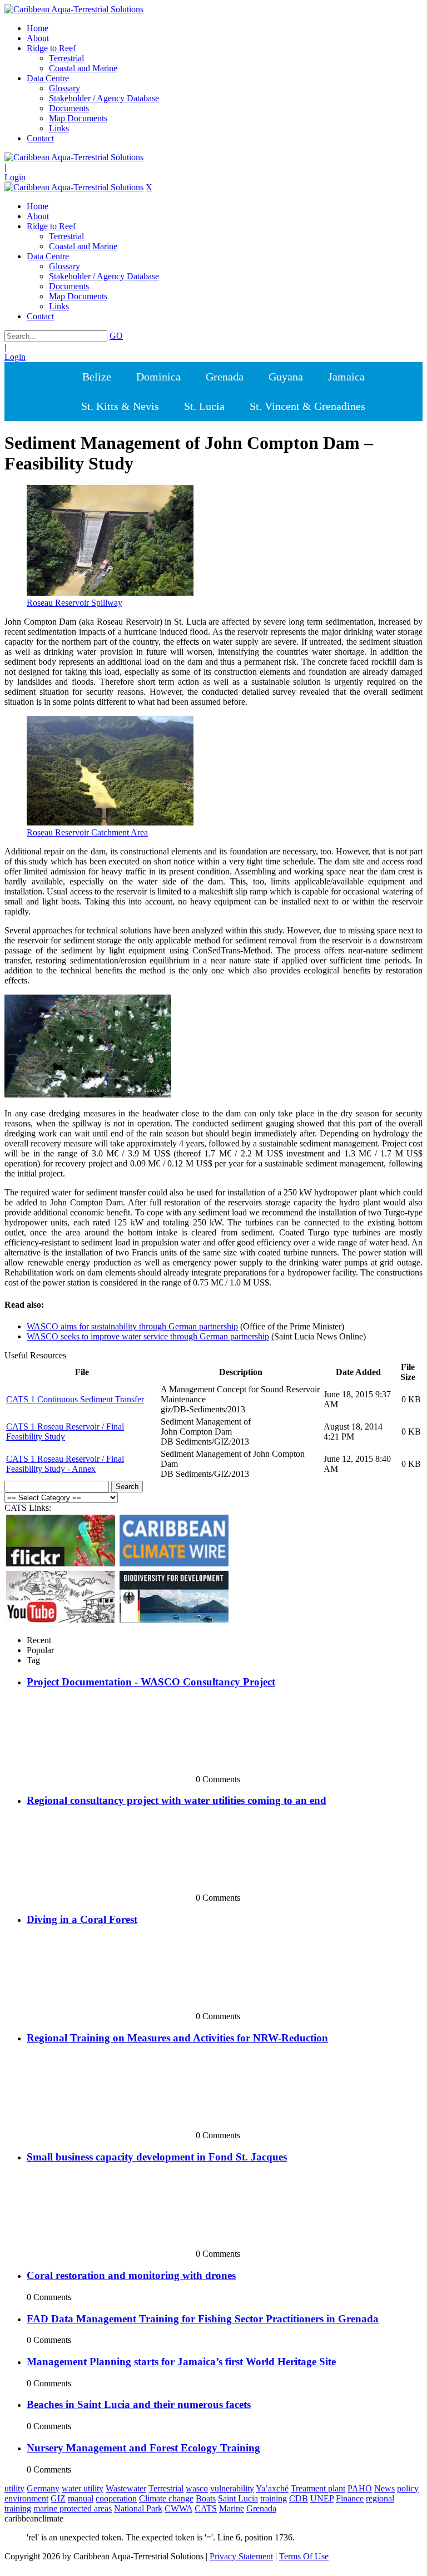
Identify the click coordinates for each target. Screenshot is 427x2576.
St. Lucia (204, 406)
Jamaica (346, 377)
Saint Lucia (238, 2498)
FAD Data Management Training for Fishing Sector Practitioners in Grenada (203, 2319)
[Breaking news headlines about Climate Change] (174, 1563)
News (384, 2488)
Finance (350, 2498)
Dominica (158, 377)
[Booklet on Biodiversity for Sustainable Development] (174, 1620)
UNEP (322, 2498)
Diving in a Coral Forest (82, 1919)
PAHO (360, 2488)
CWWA (178, 2508)
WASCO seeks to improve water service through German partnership (148, 1336)
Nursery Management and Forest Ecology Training (143, 2448)
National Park (138, 2508)
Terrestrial (166, 2488)
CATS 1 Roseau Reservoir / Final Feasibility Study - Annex (65, 1464)
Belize (97, 377)
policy (408, 2488)
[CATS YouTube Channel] (61, 1620)
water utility (83, 2488)
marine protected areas (73, 2508)
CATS (206, 2508)
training (274, 2498)
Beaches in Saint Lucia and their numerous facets (139, 2404)
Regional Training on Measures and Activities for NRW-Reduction (177, 2038)
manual (81, 2498)
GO (116, 336)
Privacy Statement (241, 2556)
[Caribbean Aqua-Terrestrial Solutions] (74, 9)
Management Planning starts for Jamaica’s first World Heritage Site (181, 2362)
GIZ (58, 2498)
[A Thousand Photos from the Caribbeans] (61, 1563)
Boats (206, 2498)
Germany (43, 2488)
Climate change (166, 2498)
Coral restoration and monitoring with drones (131, 2275)
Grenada (225, 377)
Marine (232, 2508)
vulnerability (232, 2488)
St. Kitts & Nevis (120, 406)
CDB (299, 2498)
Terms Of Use (304, 2556)
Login (15, 177)
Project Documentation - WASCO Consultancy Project (151, 1682)
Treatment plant (318, 2488)
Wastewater (126, 2488)
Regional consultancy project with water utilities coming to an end (177, 1800)
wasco (197, 2488)
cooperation (116, 2498)
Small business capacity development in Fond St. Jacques (157, 2157)
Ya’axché (272, 2488)
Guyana (286, 377)
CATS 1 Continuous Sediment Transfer (75, 1399)
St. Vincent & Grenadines (307, 406)
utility (14, 2488)
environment (26, 2498)
